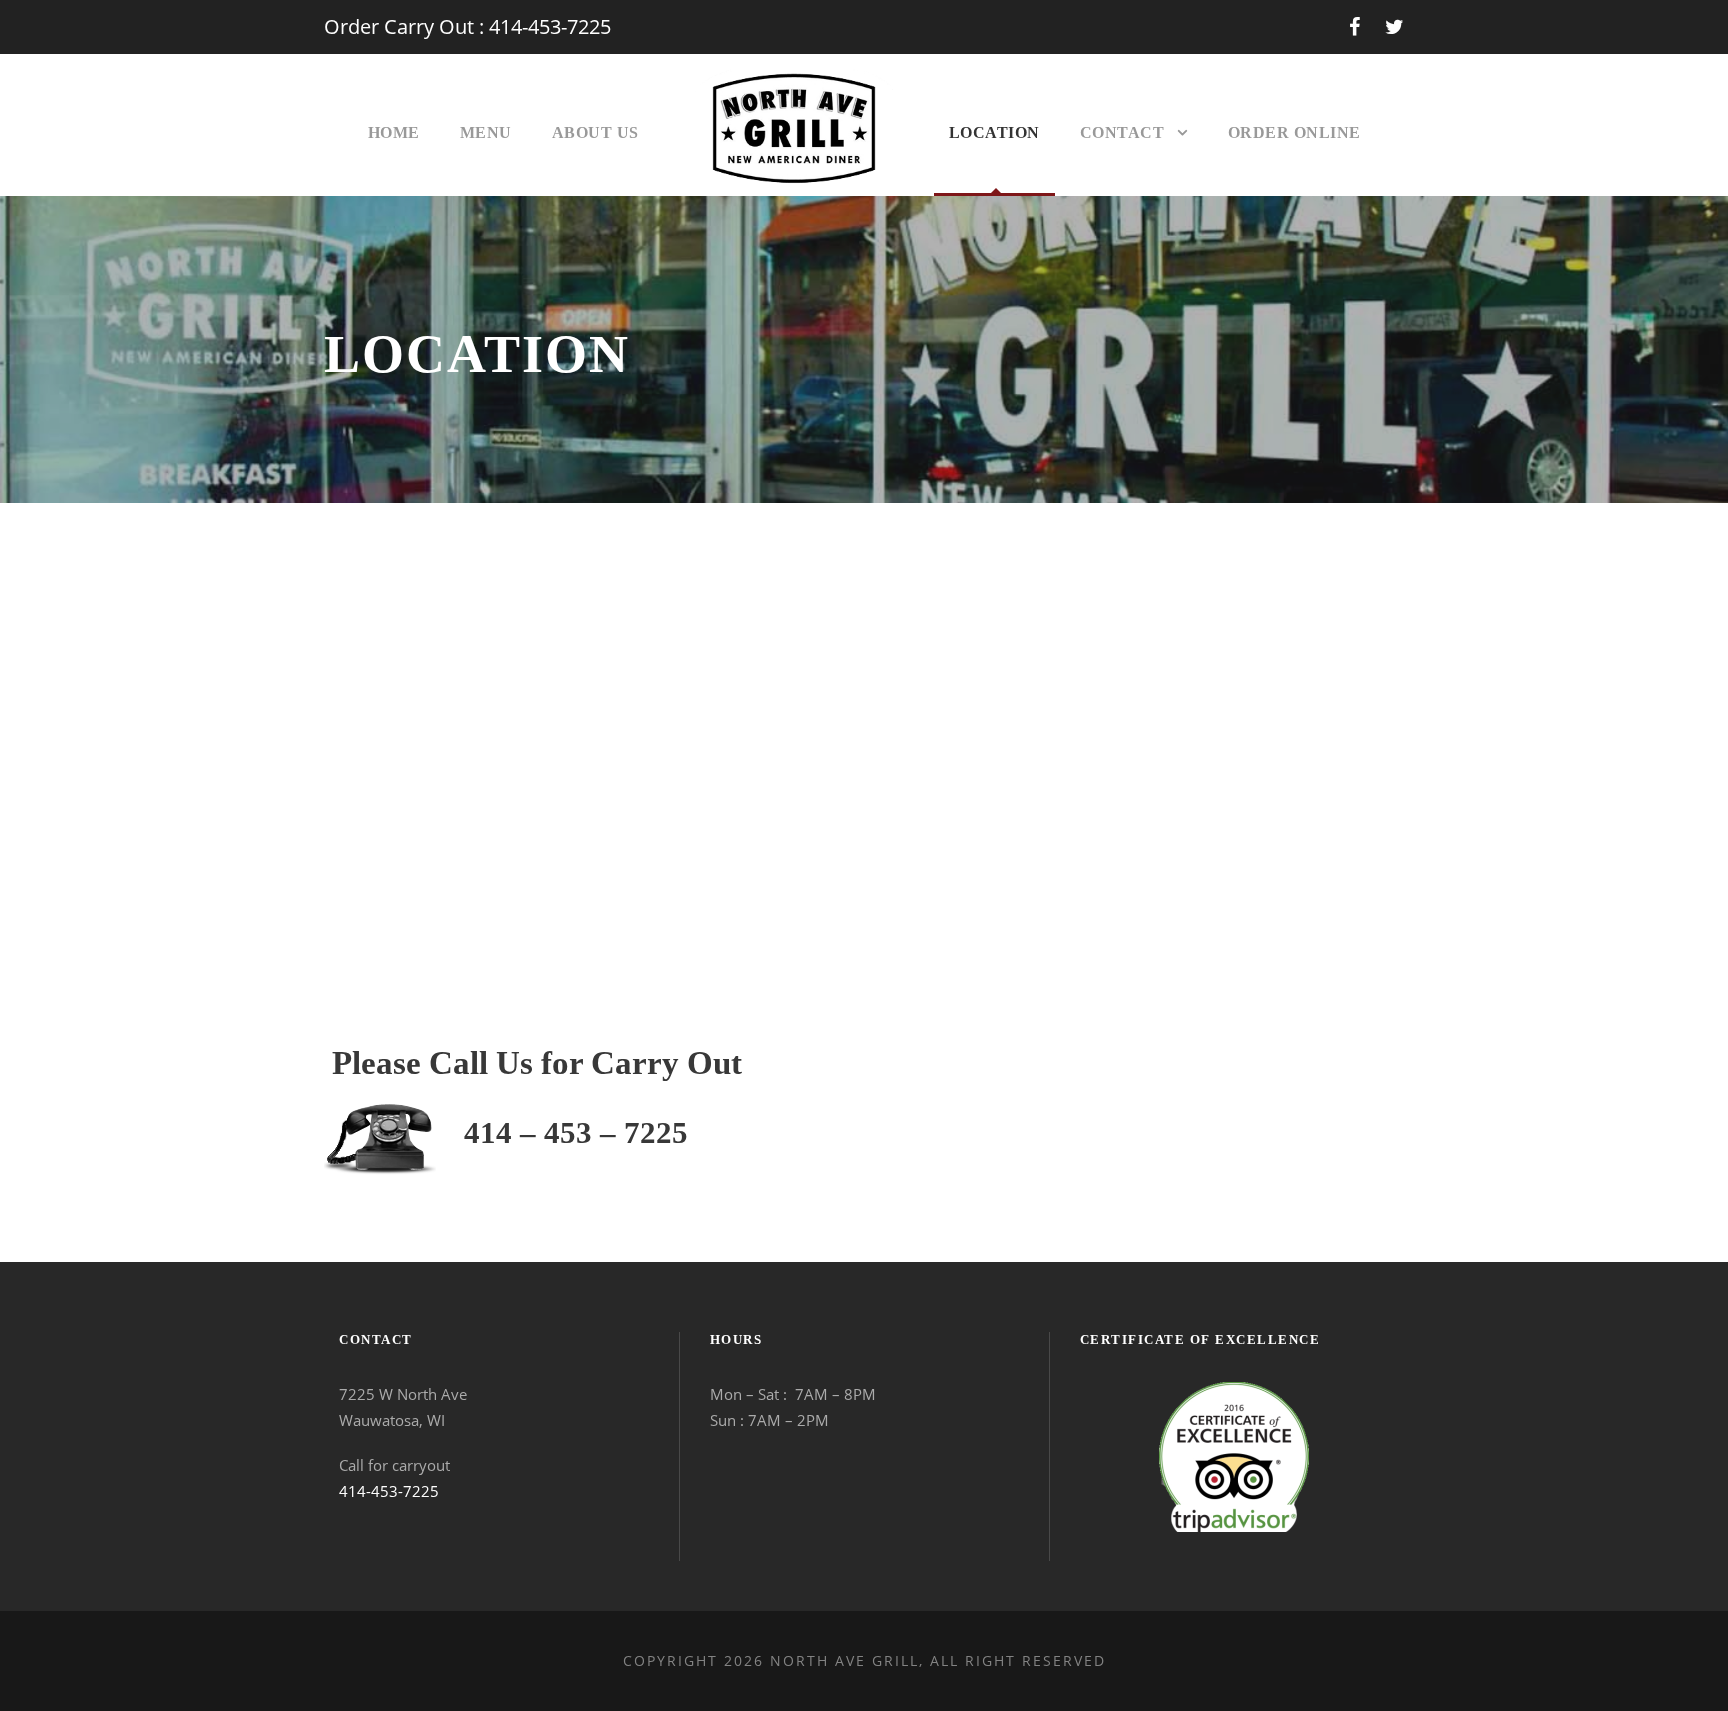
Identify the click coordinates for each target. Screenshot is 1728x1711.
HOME (394, 132)
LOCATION (994, 132)
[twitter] (1394, 26)
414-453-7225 (389, 1491)
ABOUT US (595, 132)
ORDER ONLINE (1294, 132)
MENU (486, 132)
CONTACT (1122, 132)
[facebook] (1354, 26)
